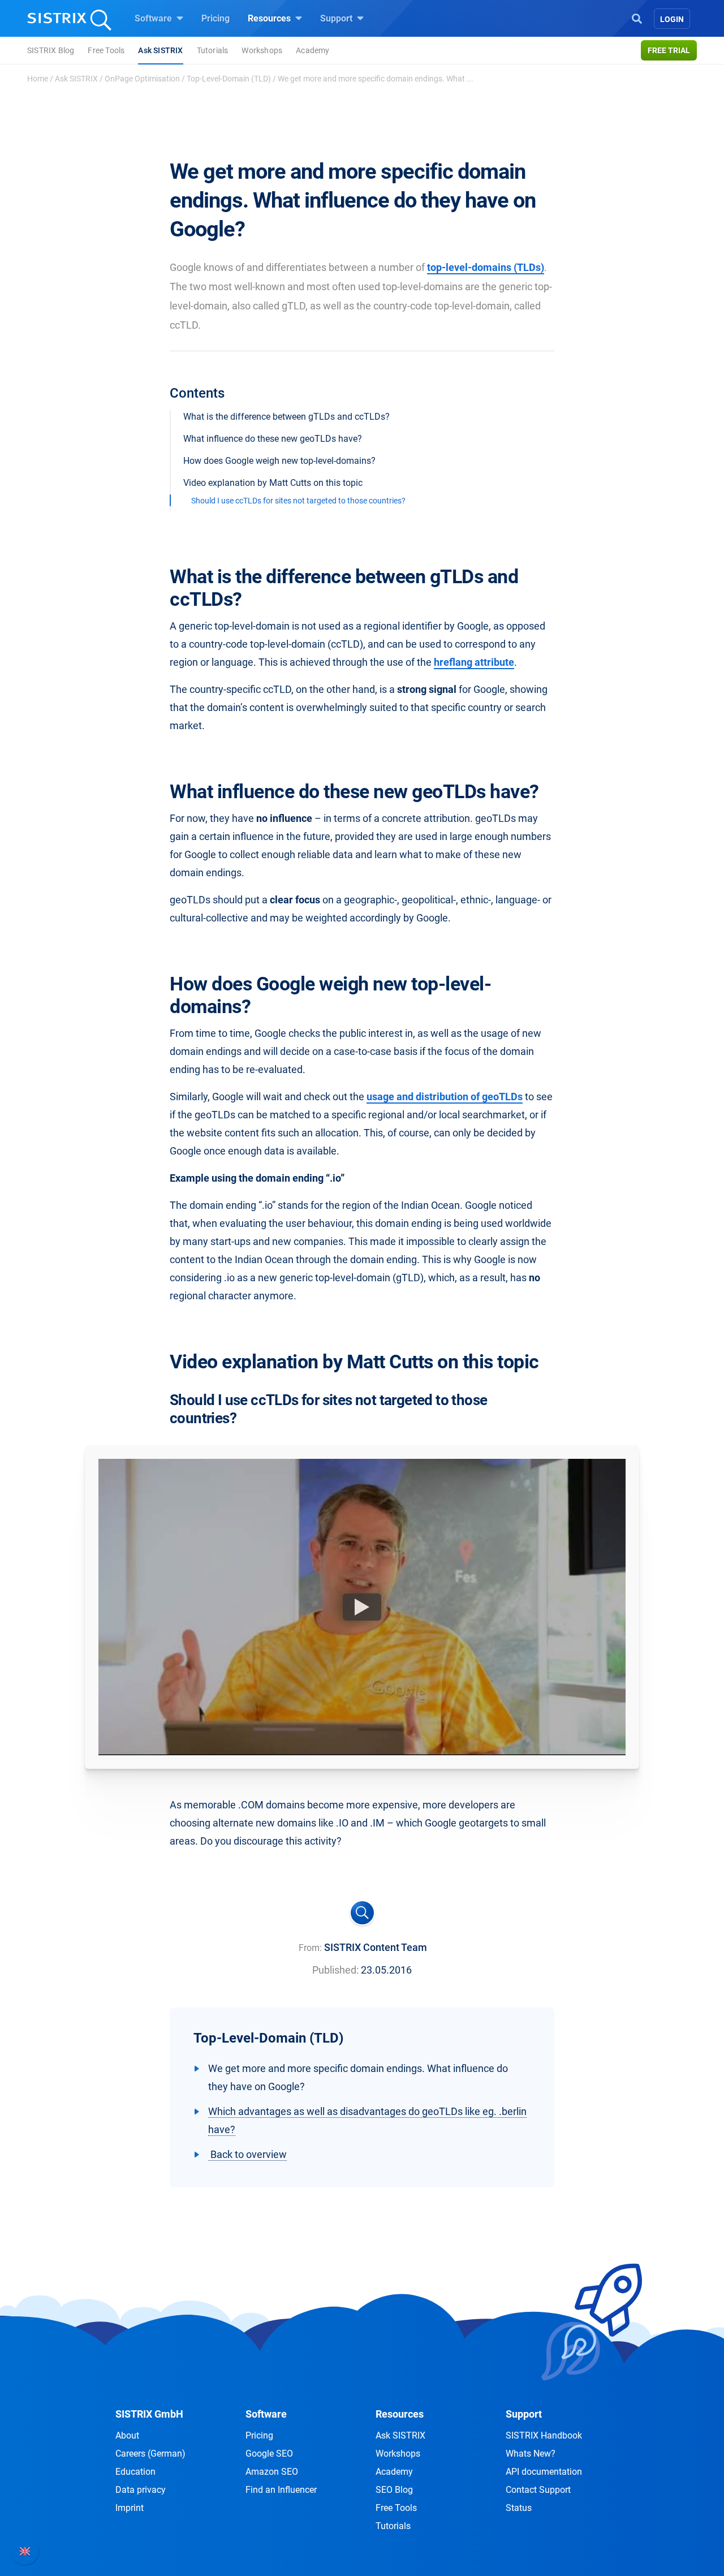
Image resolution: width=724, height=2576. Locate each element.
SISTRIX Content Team (376, 1947)
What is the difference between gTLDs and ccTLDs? (286, 417)
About (127, 2435)
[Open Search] (637, 18)
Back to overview (247, 2154)
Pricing (216, 18)
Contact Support (538, 2490)
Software (154, 18)
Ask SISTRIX (160, 50)
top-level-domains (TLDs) (486, 267)
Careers (150, 2454)
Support (337, 18)
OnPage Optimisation (142, 79)
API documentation (544, 2472)
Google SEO (269, 2454)
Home (38, 79)
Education (135, 2472)
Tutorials (213, 50)
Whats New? (531, 2454)
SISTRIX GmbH (149, 2414)
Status (519, 2508)
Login (672, 19)
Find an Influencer (281, 2490)
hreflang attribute (474, 662)
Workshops (262, 50)
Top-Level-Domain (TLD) (229, 79)
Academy (313, 50)
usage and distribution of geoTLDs (445, 1097)
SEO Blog (394, 2490)
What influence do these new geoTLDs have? (273, 439)
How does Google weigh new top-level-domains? (279, 461)
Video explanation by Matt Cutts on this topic (273, 483)
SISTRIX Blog (51, 50)
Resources (270, 18)
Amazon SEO (272, 2472)
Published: (335, 1970)
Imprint (130, 2508)
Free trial (669, 50)
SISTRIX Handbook (544, 2435)
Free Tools (106, 50)
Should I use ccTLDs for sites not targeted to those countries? (298, 501)
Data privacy (141, 2490)
